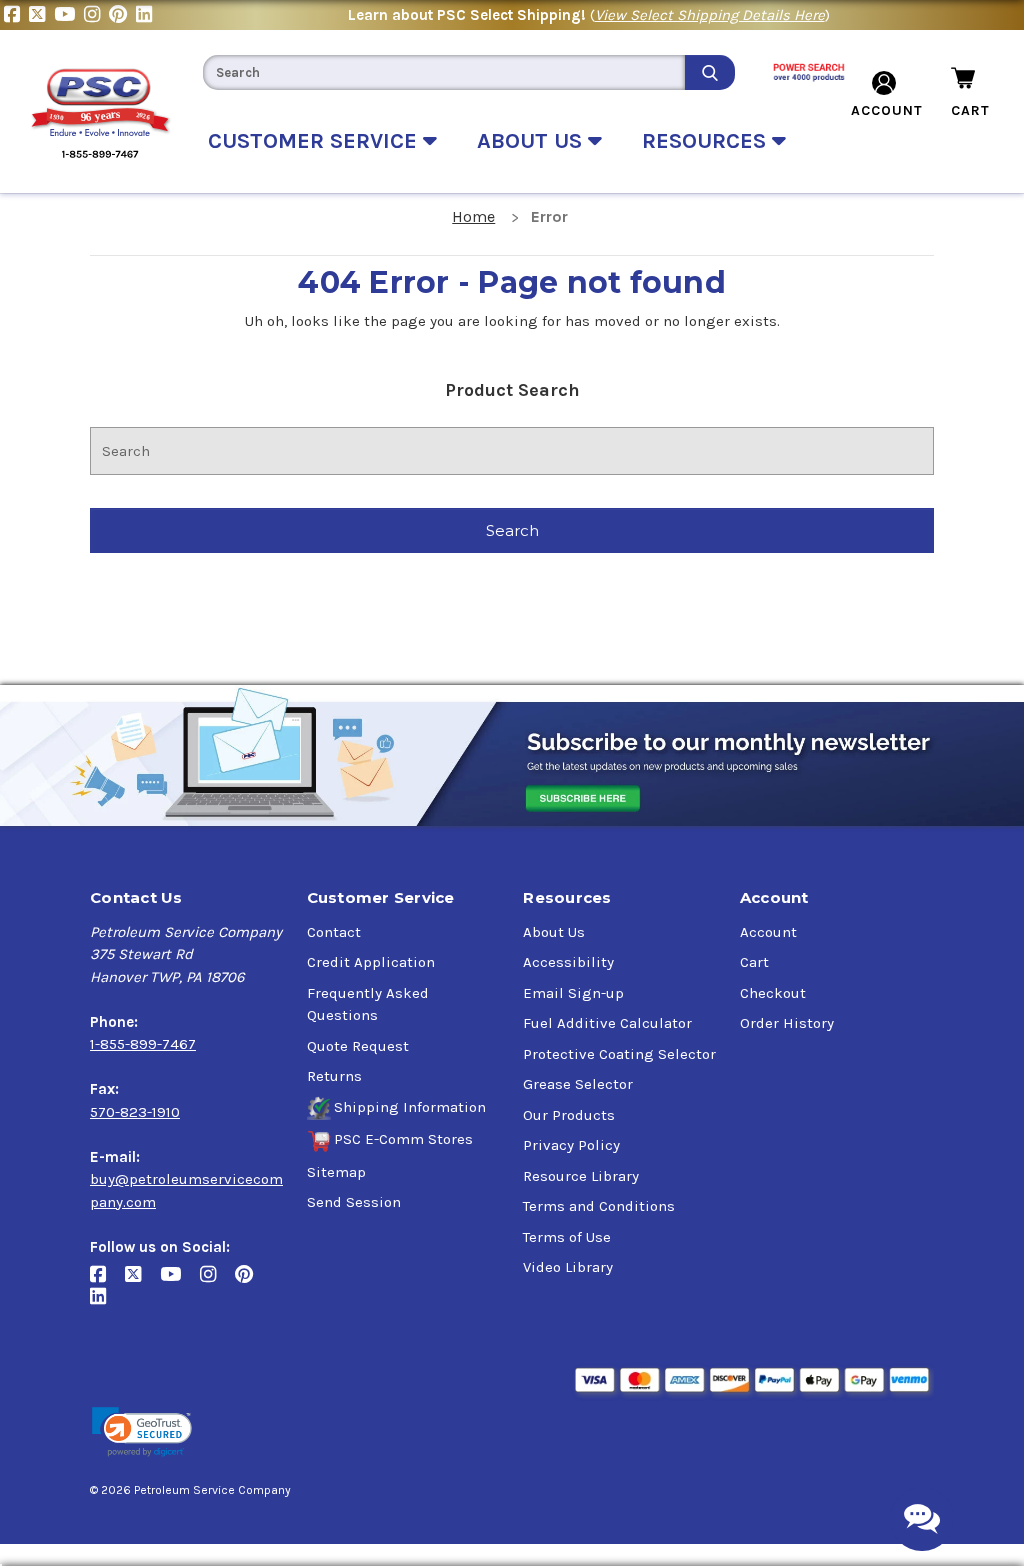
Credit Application (371, 962)
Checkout (773, 993)
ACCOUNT (887, 110)
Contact (334, 932)
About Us (554, 932)
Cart (754, 962)
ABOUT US (532, 141)
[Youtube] (69, 15)
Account (768, 932)
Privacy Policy (571, 1145)
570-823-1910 (135, 1112)
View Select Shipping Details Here (710, 15)
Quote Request (358, 1046)
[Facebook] (16, 15)
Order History (787, 1023)
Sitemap (336, 1172)
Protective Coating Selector (619, 1054)
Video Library (568, 1267)
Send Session (354, 1202)
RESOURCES (707, 141)
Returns (334, 1076)
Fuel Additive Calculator (607, 1023)
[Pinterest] (122, 15)
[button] (142, 1432)
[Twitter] (41, 15)
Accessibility (568, 962)
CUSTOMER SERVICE (315, 141)
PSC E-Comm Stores (403, 1139)
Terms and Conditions (599, 1206)
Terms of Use (567, 1237)
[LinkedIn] (146, 15)
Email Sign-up (573, 993)
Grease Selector (578, 1084)
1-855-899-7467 (143, 1044)
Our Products (569, 1115)
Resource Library (581, 1176)
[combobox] (444, 72)
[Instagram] (96, 15)
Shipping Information (410, 1107)
